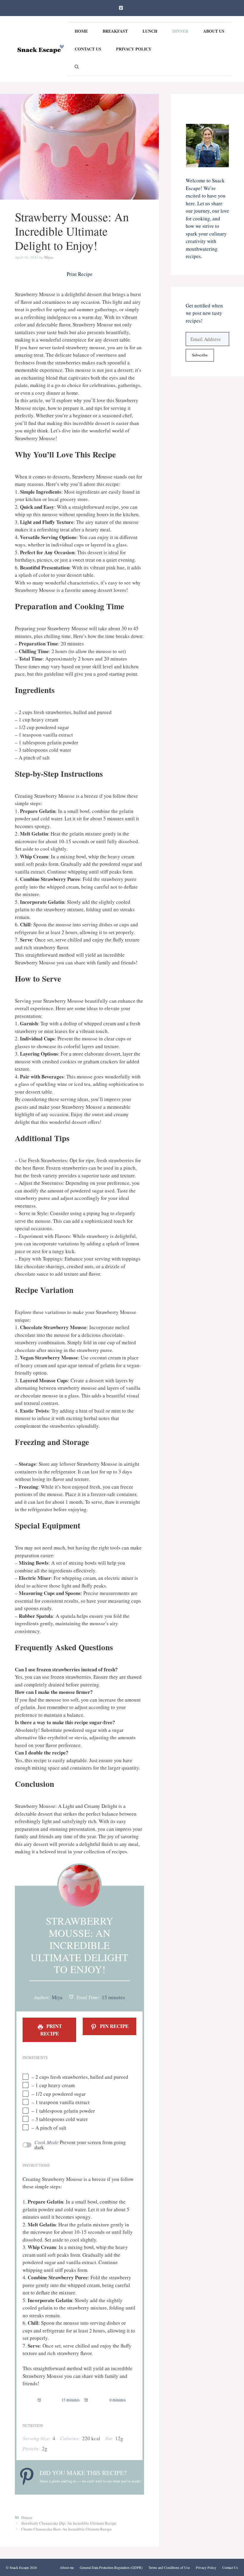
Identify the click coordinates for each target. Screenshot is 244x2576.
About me (67, 2567)
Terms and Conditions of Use (169, 2567)
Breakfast (115, 31)
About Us (214, 31)
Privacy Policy (134, 49)
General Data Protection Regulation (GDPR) (111, 2567)
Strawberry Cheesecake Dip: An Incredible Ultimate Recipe (69, 2523)
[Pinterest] (121, 8)
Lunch (150, 31)
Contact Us (88, 49)
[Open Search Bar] (77, 67)
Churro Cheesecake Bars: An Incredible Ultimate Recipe (66, 2529)
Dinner (180, 31)
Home (81, 31)
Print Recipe (80, 274)
